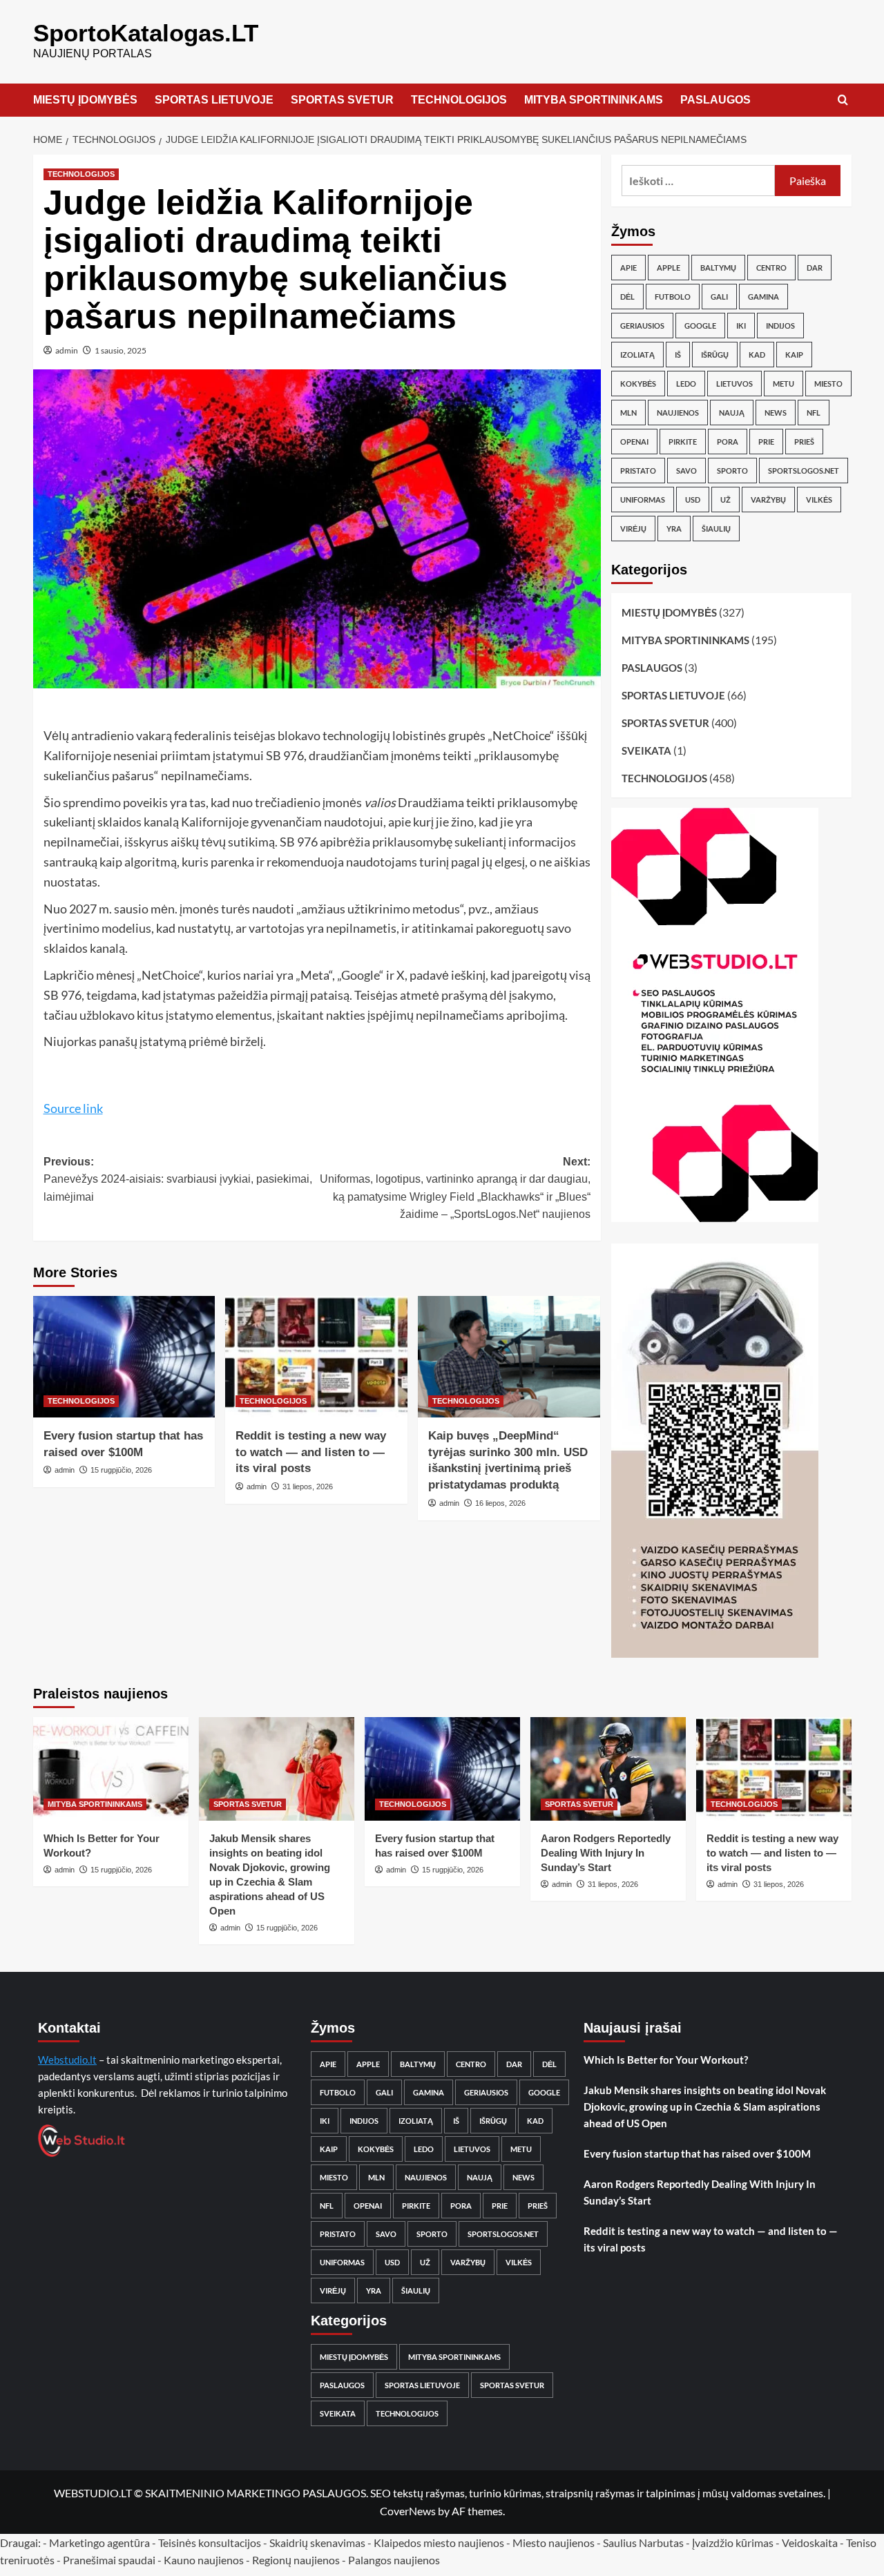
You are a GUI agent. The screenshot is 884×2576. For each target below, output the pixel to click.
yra (674, 529)
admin (67, 350)
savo (686, 471)
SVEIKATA (646, 750)
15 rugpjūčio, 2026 (121, 1470)
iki (741, 326)
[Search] (843, 100)
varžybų (768, 500)
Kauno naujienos (204, 2560)
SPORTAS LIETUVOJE (214, 100)
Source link (73, 1108)
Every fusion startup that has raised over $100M (697, 2153)
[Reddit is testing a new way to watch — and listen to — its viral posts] (316, 1357)
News (776, 413)
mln (628, 413)
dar (815, 268)
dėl (627, 297)
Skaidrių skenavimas (317, 2543)
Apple (669, 268)
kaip (794, 355)
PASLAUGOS (715, 100)
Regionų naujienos (296, 2560)
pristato (638, 471)
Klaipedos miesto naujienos (439, 2543)
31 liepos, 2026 (308, 1486)
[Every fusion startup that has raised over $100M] (124, 1357)
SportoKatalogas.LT (146, 33)
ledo (686, 384)
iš (678, 355)
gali (719, 297)
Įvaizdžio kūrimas (733, 2543)
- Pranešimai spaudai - (110, 2560)
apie (628, 268)
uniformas (643, 500)
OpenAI (634, 442)
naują (732, 413)
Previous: (178, 1179)
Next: (455, 1188)
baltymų (718, 268)
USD (693, 500)
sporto (732, 471)
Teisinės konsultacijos (210, 2543)
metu (784, 384)
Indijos (780, 326)
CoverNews (408, 2511)
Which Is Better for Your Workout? (666, 2060)
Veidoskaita (810, 2543)
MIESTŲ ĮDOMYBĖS (85, 100)
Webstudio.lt (67, 2060)
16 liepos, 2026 (500, 1503)
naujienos (678, 413)
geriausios (642, 326)
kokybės (638, 384)
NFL (814, 413)
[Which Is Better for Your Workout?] (111, 1769)
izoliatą (637, 355)
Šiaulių (716, 529)
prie (766, 442)
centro (771, 268)
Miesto (828, 384)
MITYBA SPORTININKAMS (594, 100)
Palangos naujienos (394, 2560)
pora (728, 442)
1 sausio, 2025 (121, 350)
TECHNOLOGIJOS (459, 100)
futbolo (673, 297)
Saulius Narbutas (643, 2543)
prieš (804, 442)
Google (700, 326)
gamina (763, 297)
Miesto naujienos (554, 2543)
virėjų (633, 529)
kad (757, 355)
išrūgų (715, 355)
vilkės (819, 500)
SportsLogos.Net (804, 471)
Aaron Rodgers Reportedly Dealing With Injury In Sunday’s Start (606, 1853)
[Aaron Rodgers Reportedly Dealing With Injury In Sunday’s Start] (608, 1769)
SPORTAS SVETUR (342, 100)
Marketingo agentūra (99, 2543)
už (726, 500)
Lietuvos (734, 384)
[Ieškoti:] (699, 181)
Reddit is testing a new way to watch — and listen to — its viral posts (311, 1452)
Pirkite (683, 442)
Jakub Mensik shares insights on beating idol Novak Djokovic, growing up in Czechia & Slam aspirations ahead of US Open (705, 2107)
